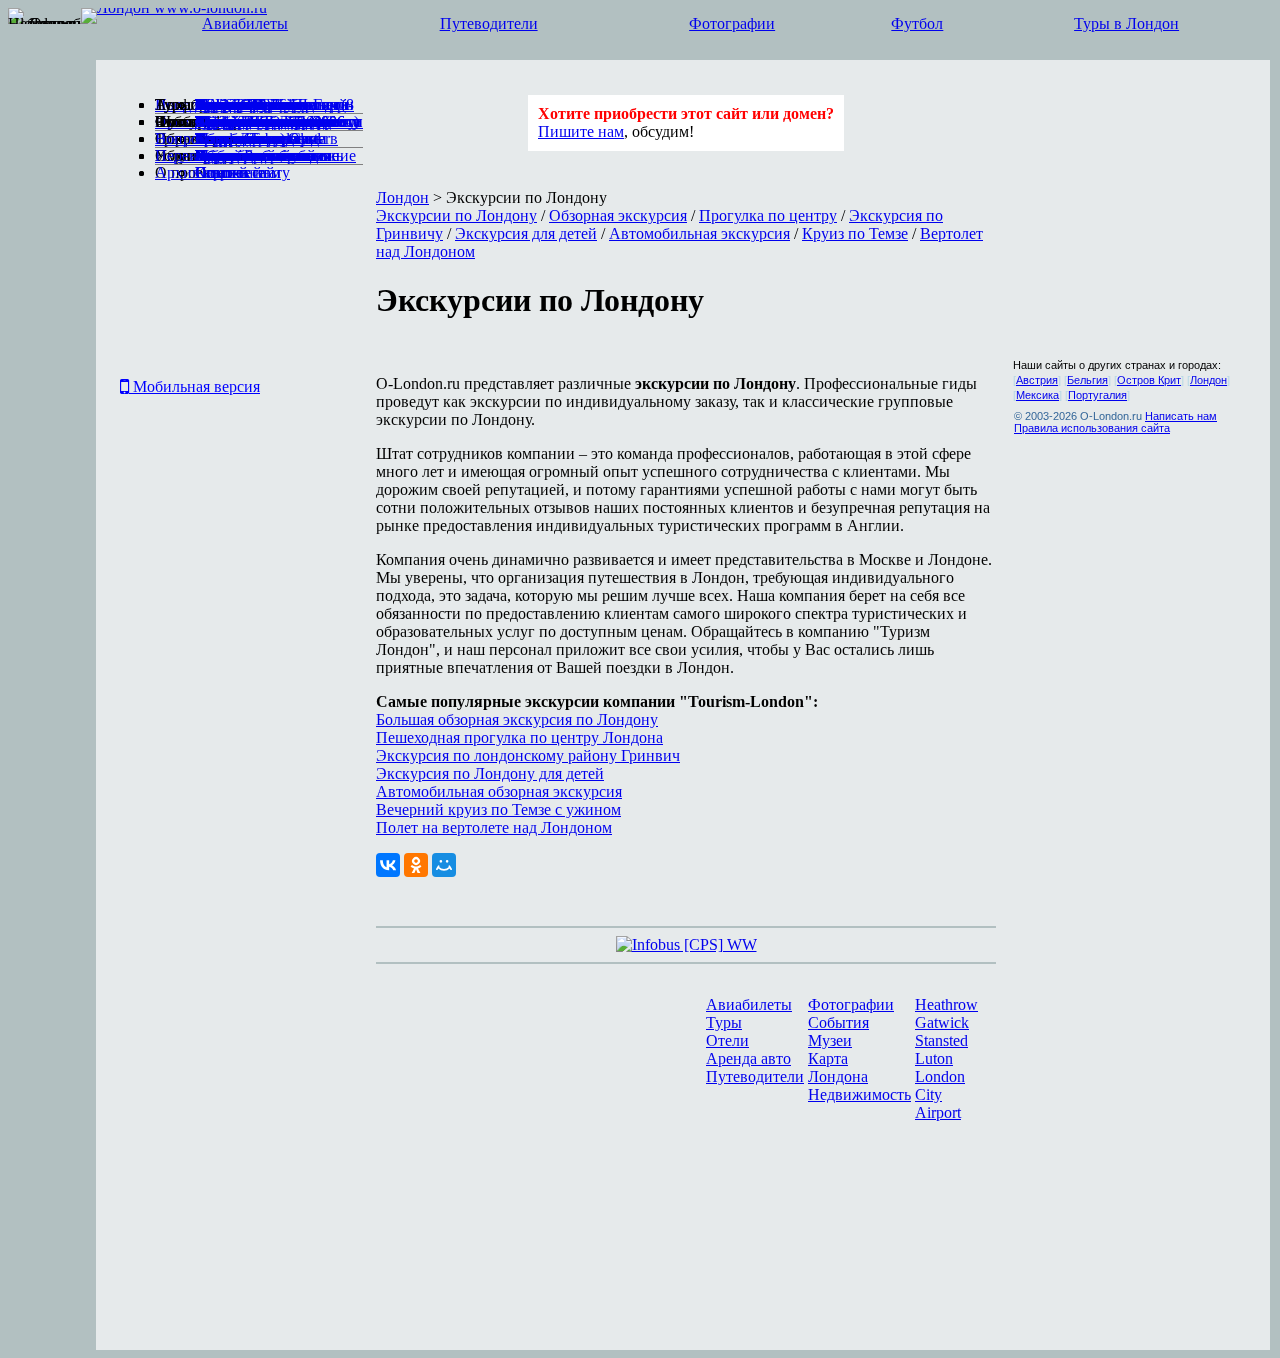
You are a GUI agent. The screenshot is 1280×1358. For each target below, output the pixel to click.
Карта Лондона (838, 1067)
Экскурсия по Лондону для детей (490, 773)
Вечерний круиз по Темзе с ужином (498, 809)
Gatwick (942, 1022)
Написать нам (1181, 416)
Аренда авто (748, 1058)
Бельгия (1087, 380)
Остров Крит (1149, 380)
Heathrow (946, 1004)
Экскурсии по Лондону (456, 215)
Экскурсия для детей (526, 233)
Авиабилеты (245, 23)
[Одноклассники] (416, 865)
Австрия (1037, 380)
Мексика (1037, 395)
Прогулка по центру (768, 215)
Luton (934, 1058)
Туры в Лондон (1126, 23)
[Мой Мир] (444, 865)
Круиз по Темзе (855, 233)
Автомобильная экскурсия (699, 233)
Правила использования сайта (1092, 428)
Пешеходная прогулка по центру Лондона (519, 737)
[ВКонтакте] (388, 865)
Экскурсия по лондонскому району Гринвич (528, 755)
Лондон (402, 197)
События (838, 1022)
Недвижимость (859, 1094)
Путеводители (489, 23)
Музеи (830, 1040)
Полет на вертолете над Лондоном (494, 827)
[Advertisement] (175, 284)
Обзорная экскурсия (618, 215)
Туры (724, 1022)
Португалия (1097, 395)
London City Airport (940, 1094)
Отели (727, 1040)
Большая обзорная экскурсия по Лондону (517, 719)
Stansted (941, 1040)
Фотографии (732, 23)
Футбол (917, 23)
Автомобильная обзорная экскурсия (499, 791)
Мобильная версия (194, 386)
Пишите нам (581, 131)
